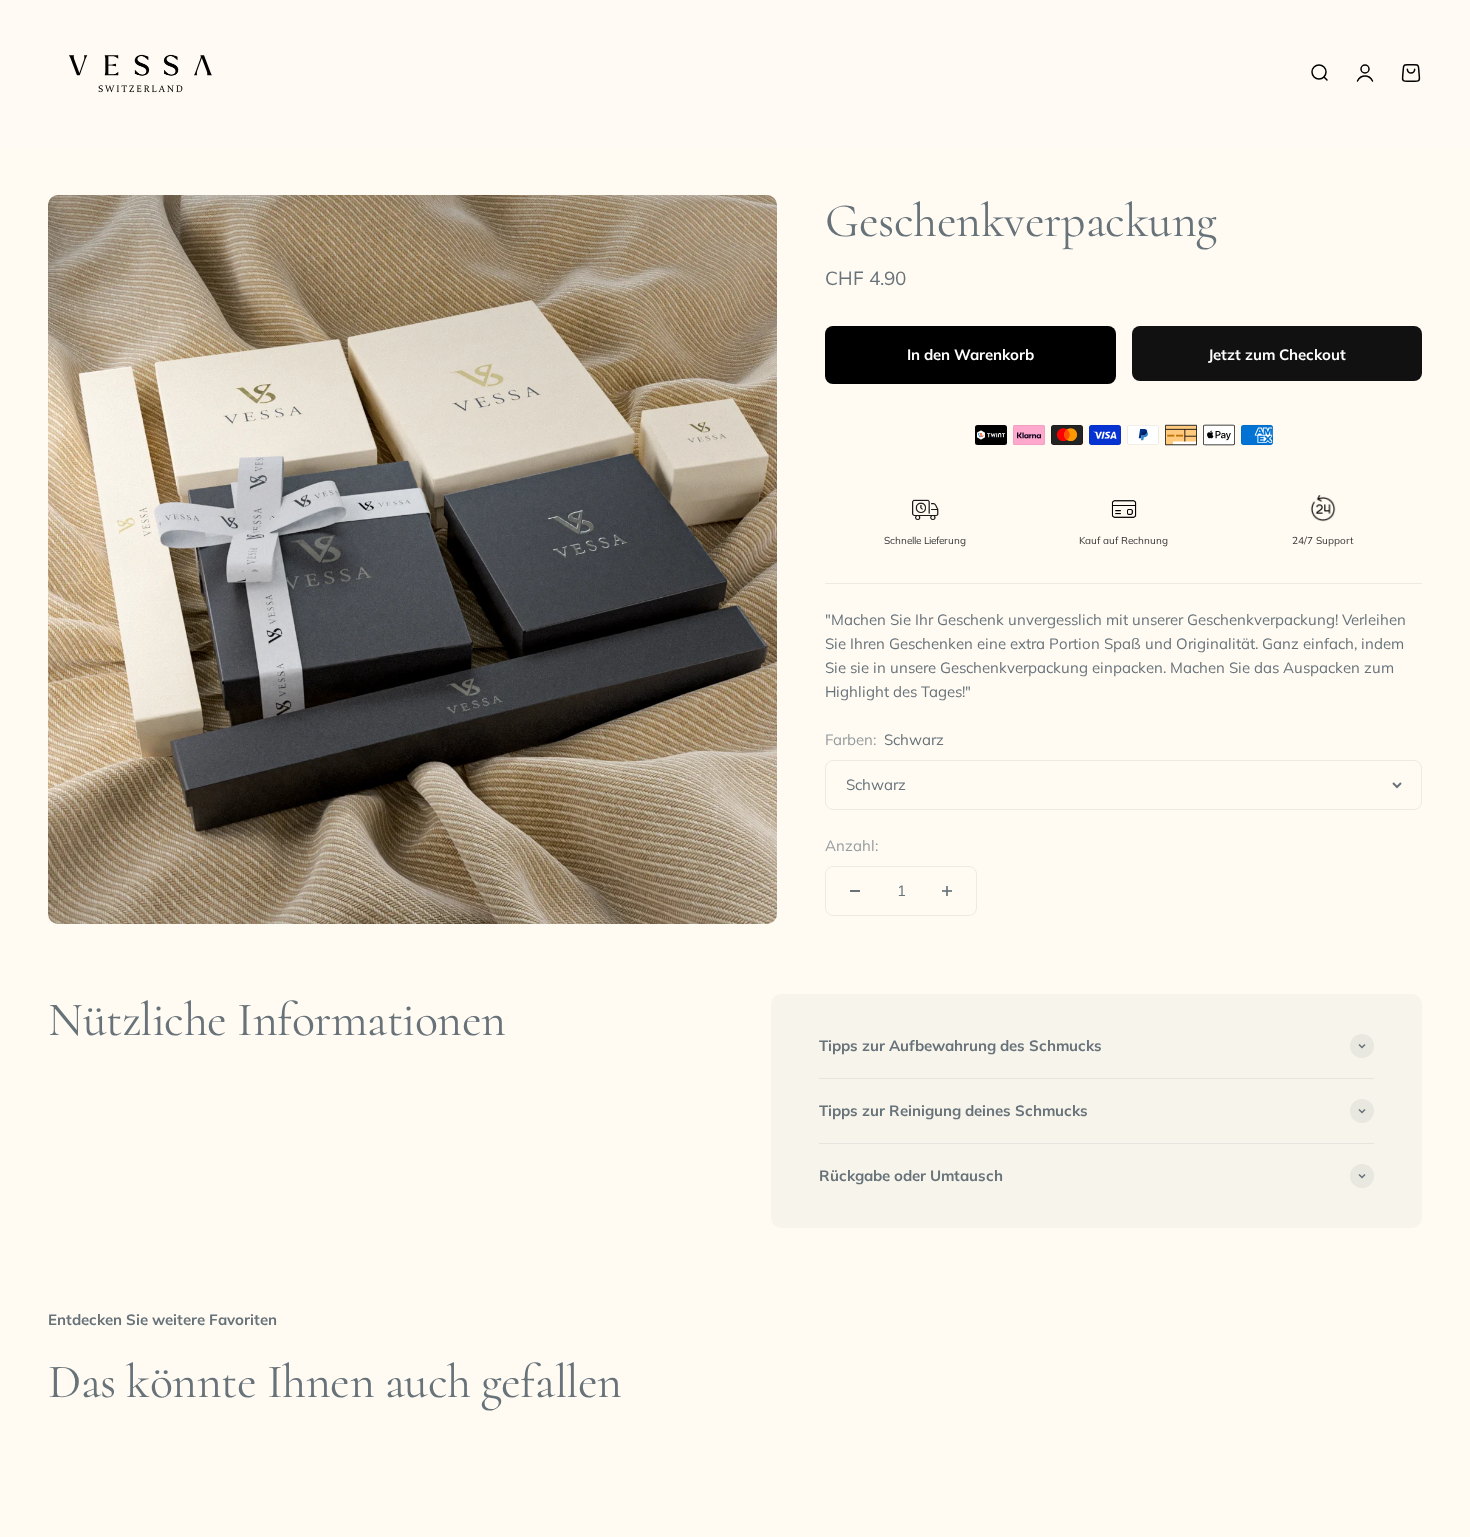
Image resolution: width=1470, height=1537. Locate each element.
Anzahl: (851, 845)
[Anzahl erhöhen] (947, 891)
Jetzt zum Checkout (1277, 354)
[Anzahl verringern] (855, 891)
